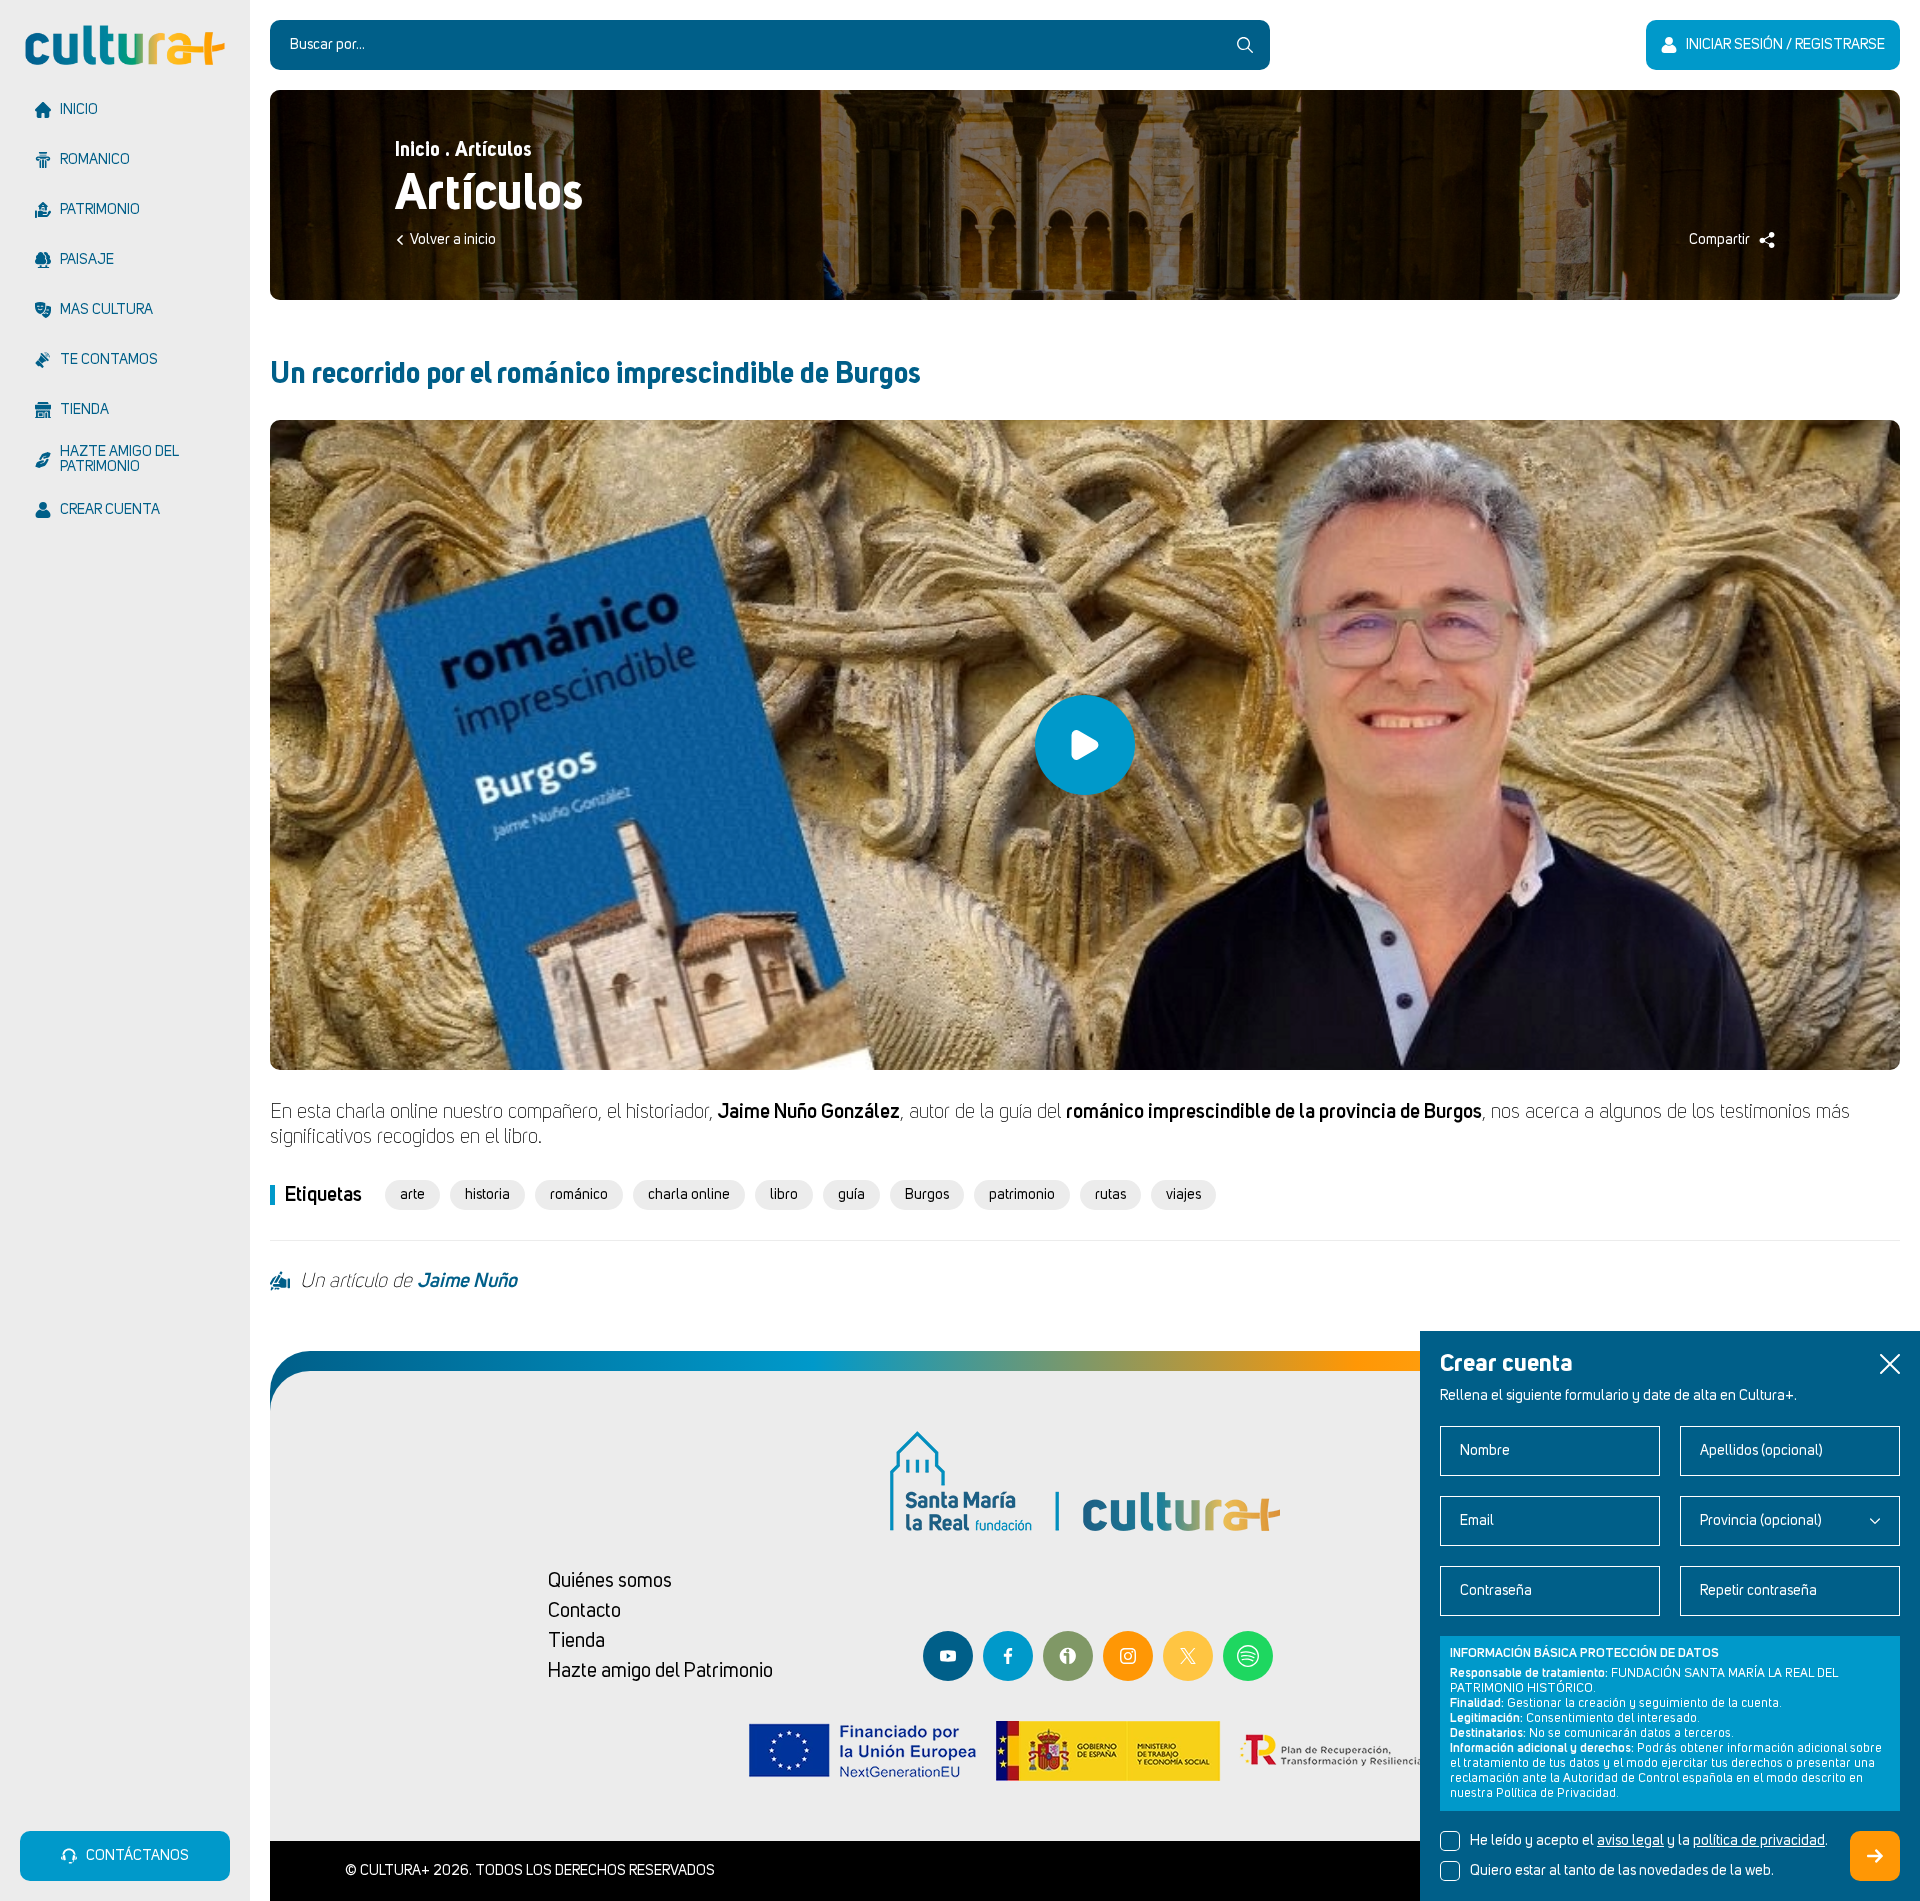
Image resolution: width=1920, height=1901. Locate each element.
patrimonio (1022, 1195)
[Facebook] (1008, 1656)
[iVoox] (1068, 1656)
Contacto (584, 1611)
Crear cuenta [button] (1875, 1856)
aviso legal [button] (1630, 1841)
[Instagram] (1128, 1656)
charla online (689, 1195)
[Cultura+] (125, 45)
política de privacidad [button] (1759, 1841)
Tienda (576, 1641)
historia (487, 1195)
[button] (1890, 1364)
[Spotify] (1248, 1656)
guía (851, 1195)
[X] (1188, 1656)
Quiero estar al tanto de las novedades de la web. (1622, 1871)
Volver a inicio (453, 240)
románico (579, 1195)
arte (412, 1195)
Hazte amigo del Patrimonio (660, 1671)
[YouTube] (948, 1656)
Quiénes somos (610, 1581)
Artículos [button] (493, 150)
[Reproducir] (1085, 745)
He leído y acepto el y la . (1649, 1841)
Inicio (417, 150)
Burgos (927, 1195)
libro (784, 1195)
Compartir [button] (1719, 240)
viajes (1183, 1195)
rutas (1110, 1195)
